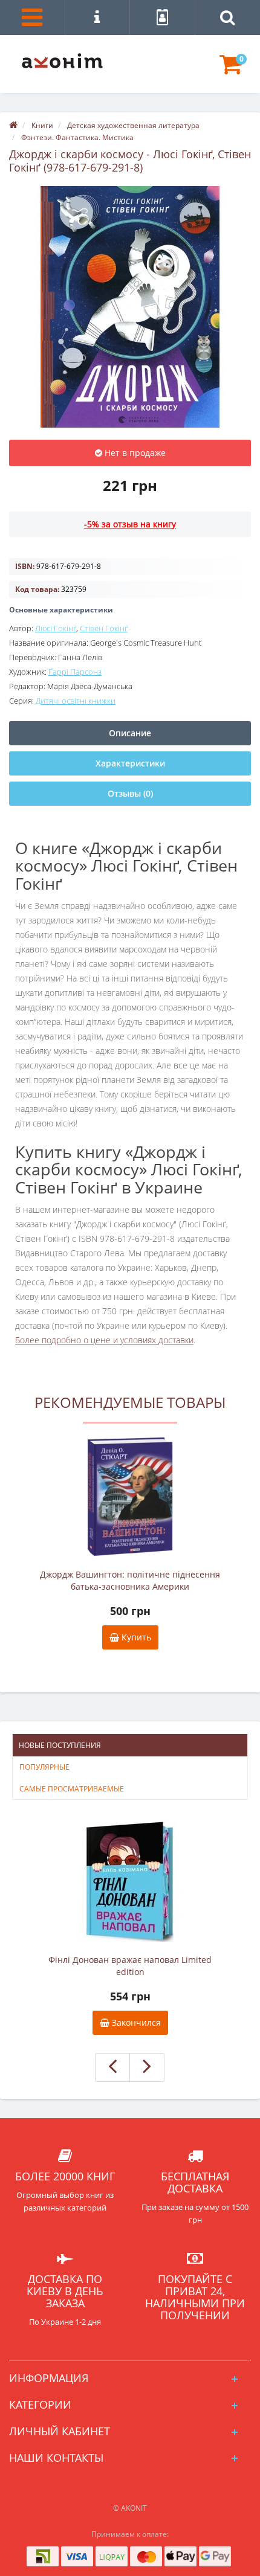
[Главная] (13, 125)
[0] (231, 70)
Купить (135, 1637)
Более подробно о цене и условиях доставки (104, 1340)
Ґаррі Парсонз (75, 672)
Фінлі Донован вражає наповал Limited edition (130, 1966)
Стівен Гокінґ (104, 628)
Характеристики (130, 763)
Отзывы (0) (130, 793)
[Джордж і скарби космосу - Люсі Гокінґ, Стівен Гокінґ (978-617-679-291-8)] (130, 307)
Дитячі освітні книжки (76, 701)
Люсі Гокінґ (56, 628)
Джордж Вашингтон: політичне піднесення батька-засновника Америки (130, 1580)
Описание (130, 733)
